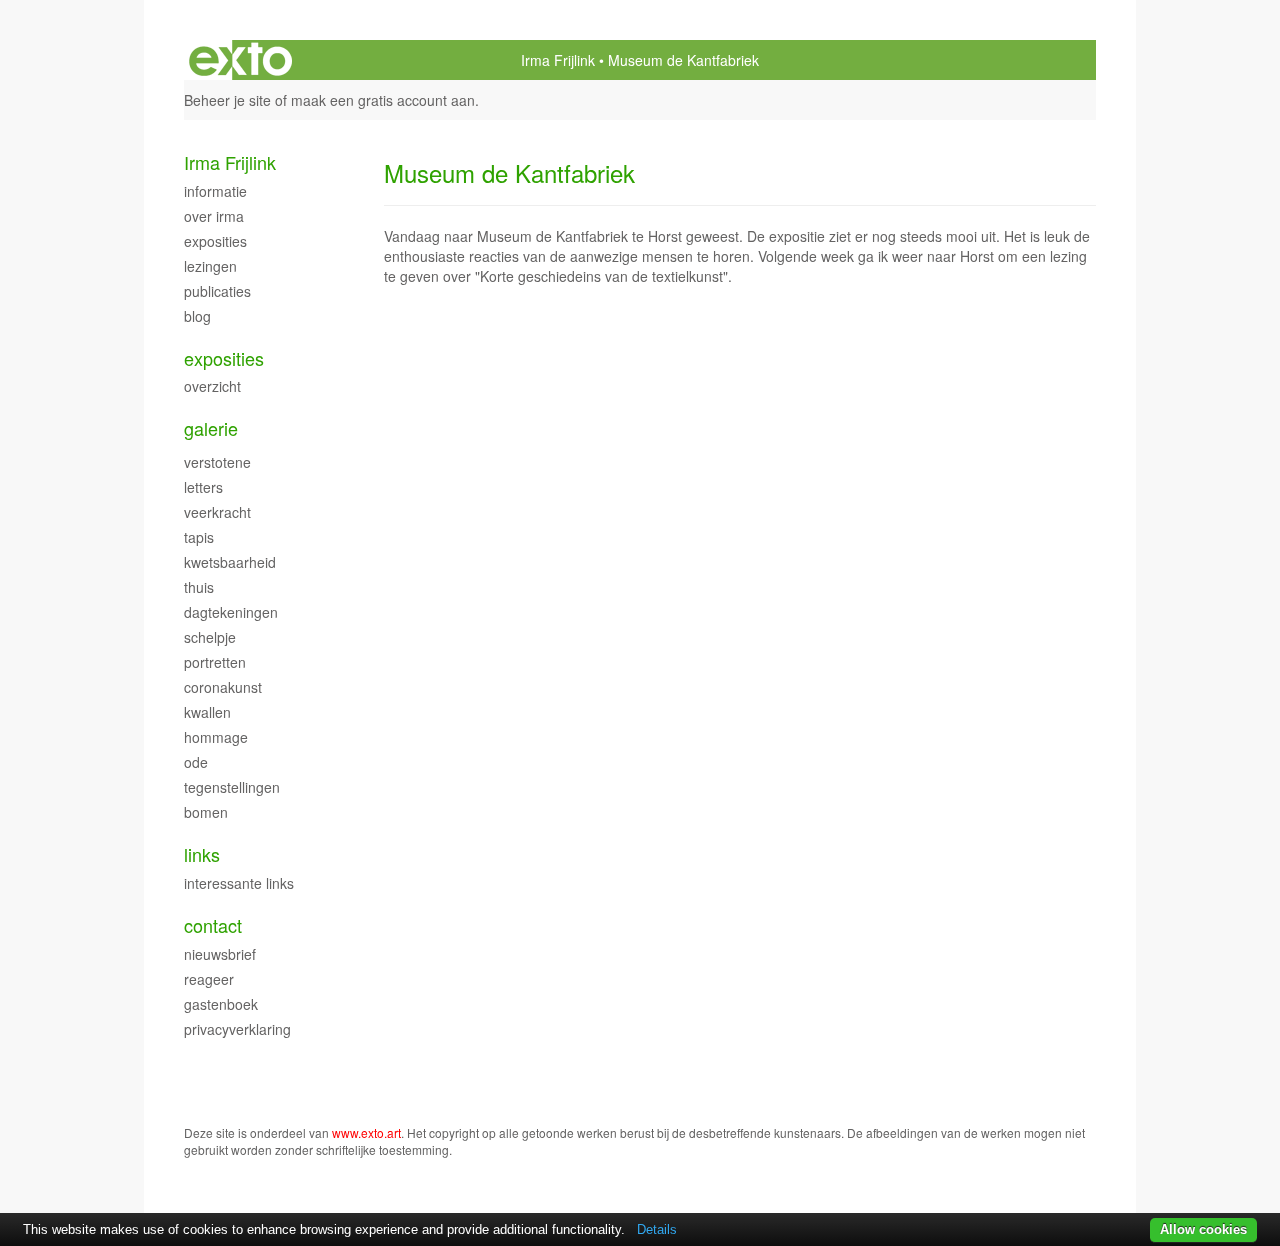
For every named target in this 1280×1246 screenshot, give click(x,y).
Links (202, 854)
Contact (213, 925)
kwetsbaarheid (230, 562)
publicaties (217, 291)
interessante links (239, 883)
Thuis (199, 587)
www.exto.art (366, 1132)
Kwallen (207, 712)
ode (196, 762)
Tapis (199, 537)
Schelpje (210, 637)
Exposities (215, 241)
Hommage (216, 737)
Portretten (215, 662)
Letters (203, 487)
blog (197, 316)
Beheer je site (227, 100)
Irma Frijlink (558, 60)
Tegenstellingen (232, 787)
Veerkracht (217, 512)
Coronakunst (223, 687)
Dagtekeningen (231, 612)
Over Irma (214, 216)
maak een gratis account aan (383, 100)
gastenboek (221, 1004)
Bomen (206, 812)
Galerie (211, 428)
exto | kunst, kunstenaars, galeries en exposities (240, 60)
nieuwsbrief (220, 954)
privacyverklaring (237, 1029)
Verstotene (217, 462)
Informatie (215, 191)
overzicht (212, 386)
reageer (209, 979)
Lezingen (210, 266)
